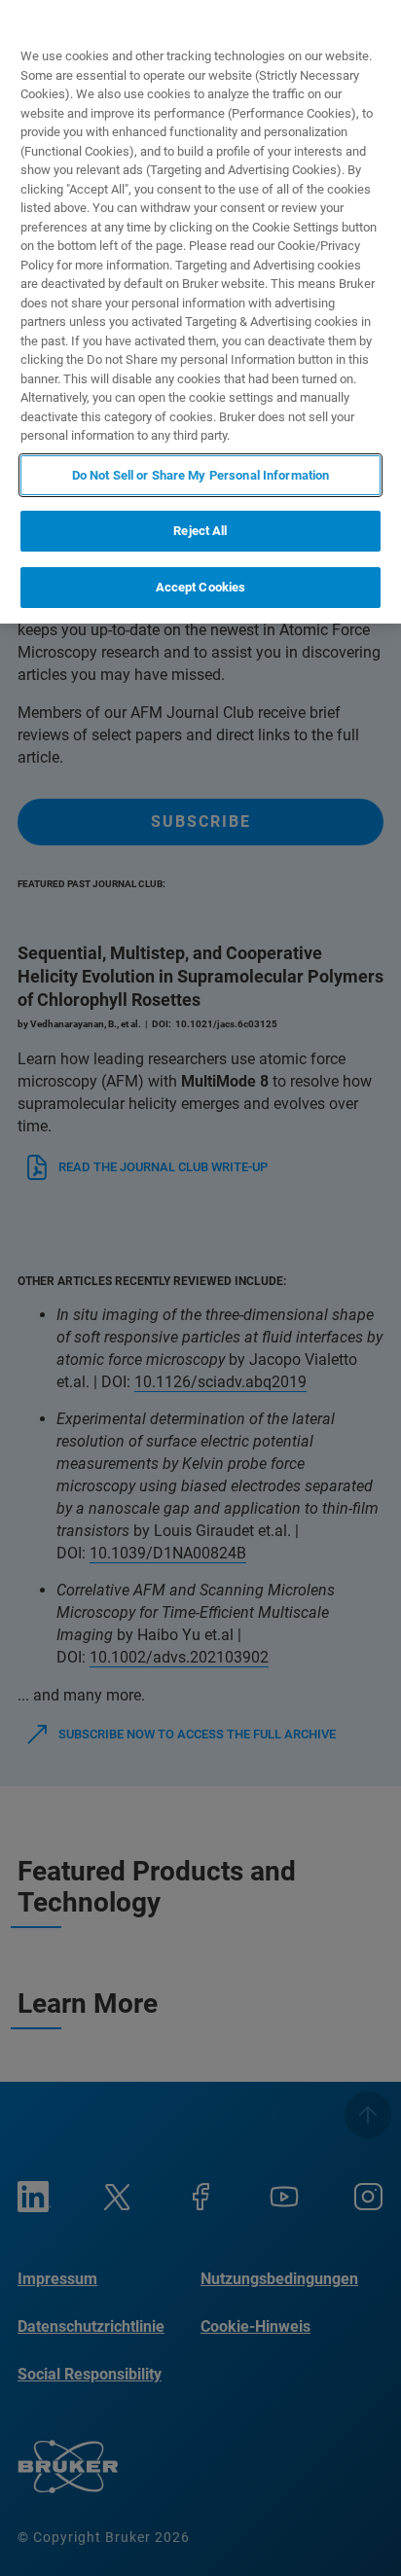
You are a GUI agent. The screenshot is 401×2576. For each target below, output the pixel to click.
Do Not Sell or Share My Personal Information (201, 475)
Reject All (200, 531)
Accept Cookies (201, 587)
